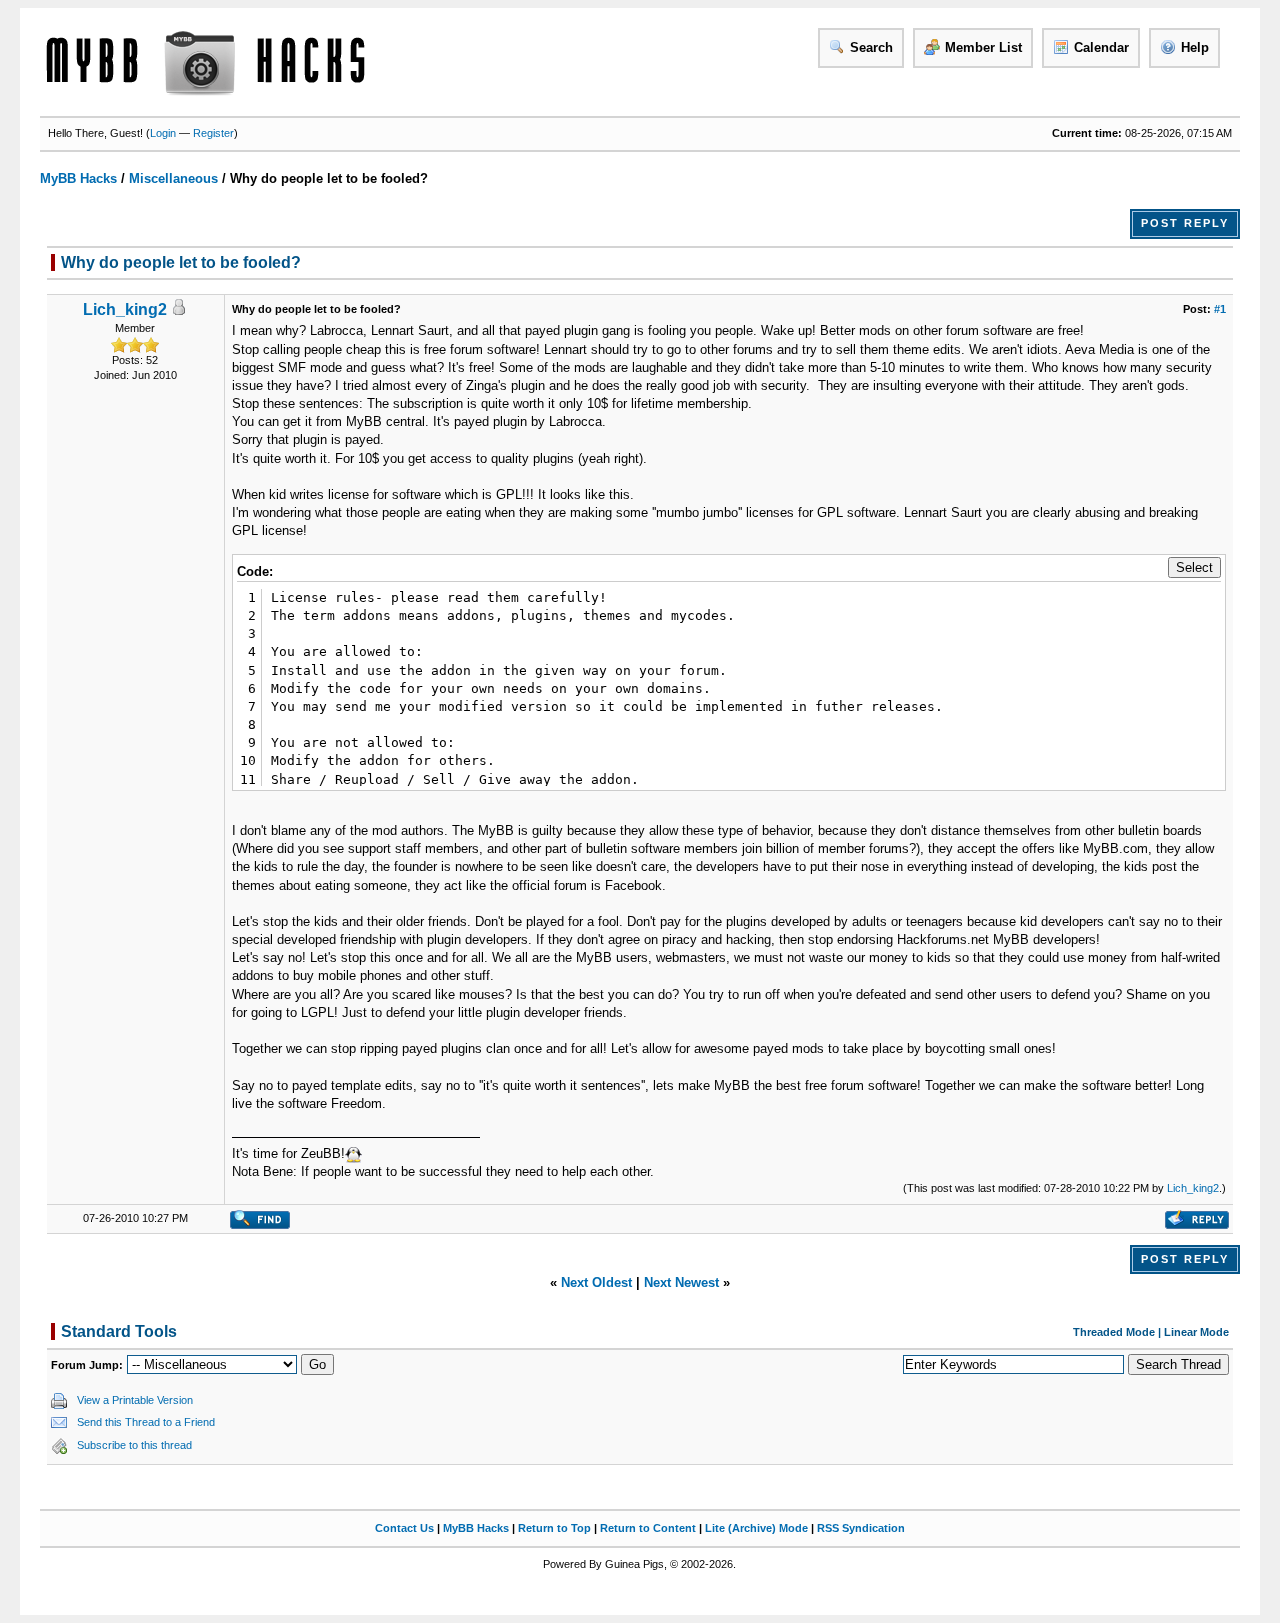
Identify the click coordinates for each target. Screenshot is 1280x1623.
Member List (983, 47)
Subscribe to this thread (134, 1445)
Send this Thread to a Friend (146, 1422)
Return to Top (554, 1528)
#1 (1220, 309)
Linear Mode (1196, 1332)
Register (213, 133)
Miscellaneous (173, 178)
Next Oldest (596, 1282)
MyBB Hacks (78, 178)
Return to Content (648, 1528)
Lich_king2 (125, 309)
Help (1195, 47)
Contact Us (404, 1528)
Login (163, 133)
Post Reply (1185, 223)
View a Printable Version (135, 1400)
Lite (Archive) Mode (756, 1528)
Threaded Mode (1114, 1332)
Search (871, 47)
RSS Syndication (861, 1528)
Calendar (1101, 47)
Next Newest (681, 1282)
